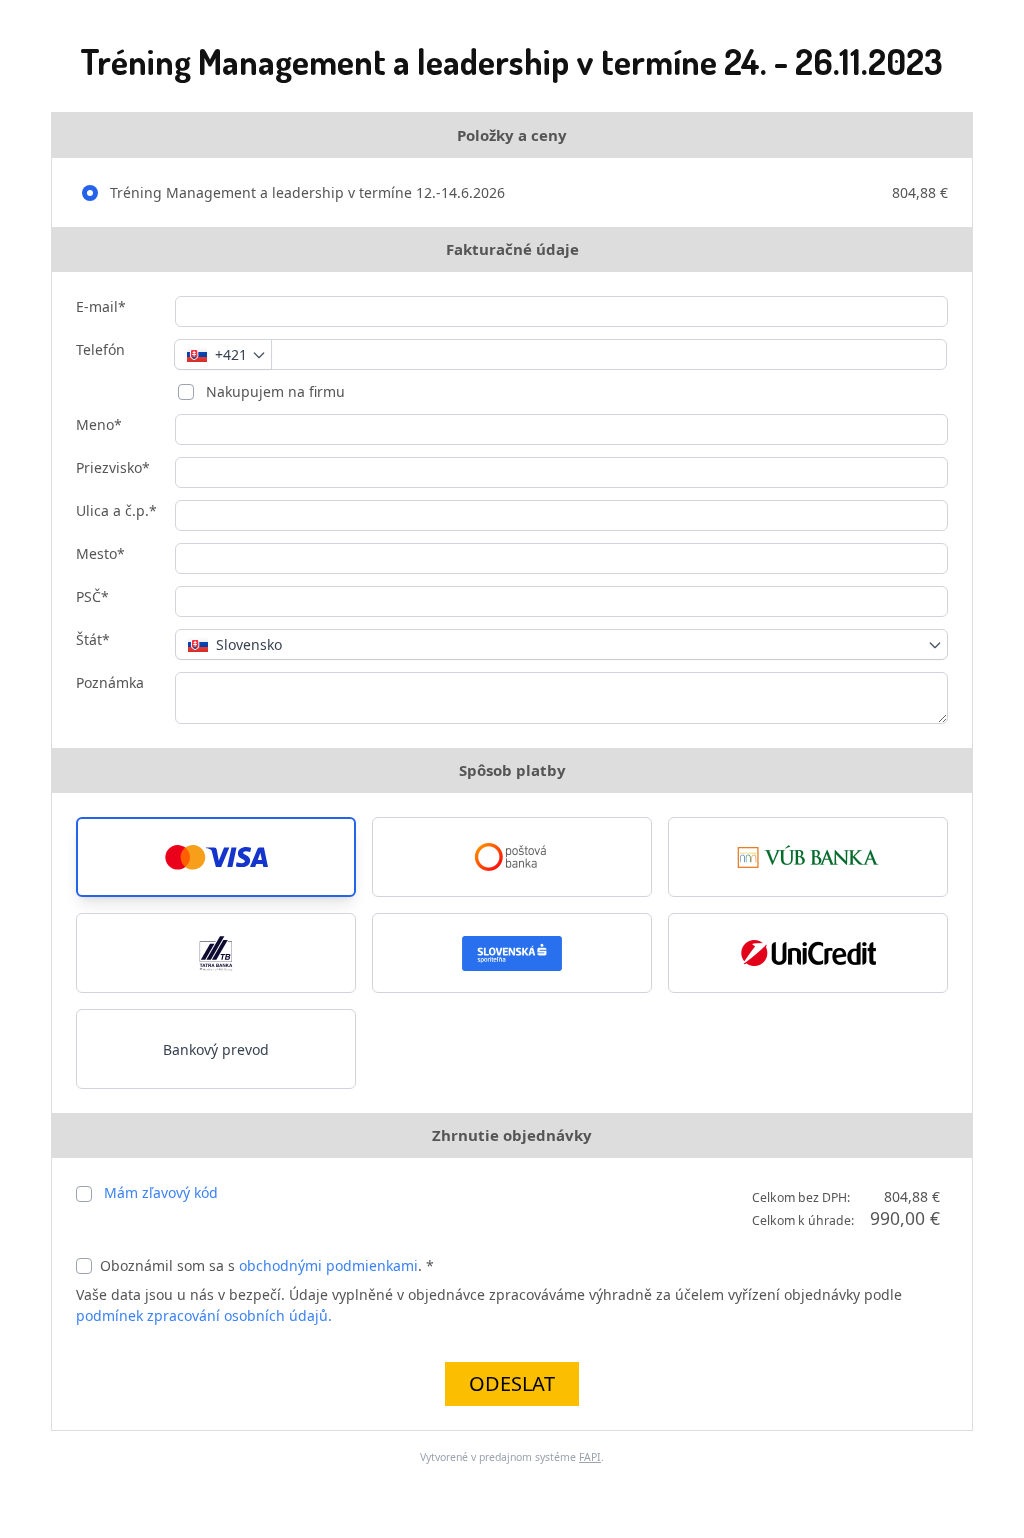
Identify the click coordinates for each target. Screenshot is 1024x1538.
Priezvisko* (113, 467)
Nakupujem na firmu (273, 391)
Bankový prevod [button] (216, 1049)
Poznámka (110, 682)
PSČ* (92, 596)
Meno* (99, 424)
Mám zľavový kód (161, 1192)
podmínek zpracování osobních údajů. (204, 1315)
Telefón (100, 349)
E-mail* (101, 306)
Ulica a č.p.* (116, 510)
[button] (216, 857)
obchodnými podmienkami (328, 1265)
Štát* (93, 639)
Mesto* (100, 553)
